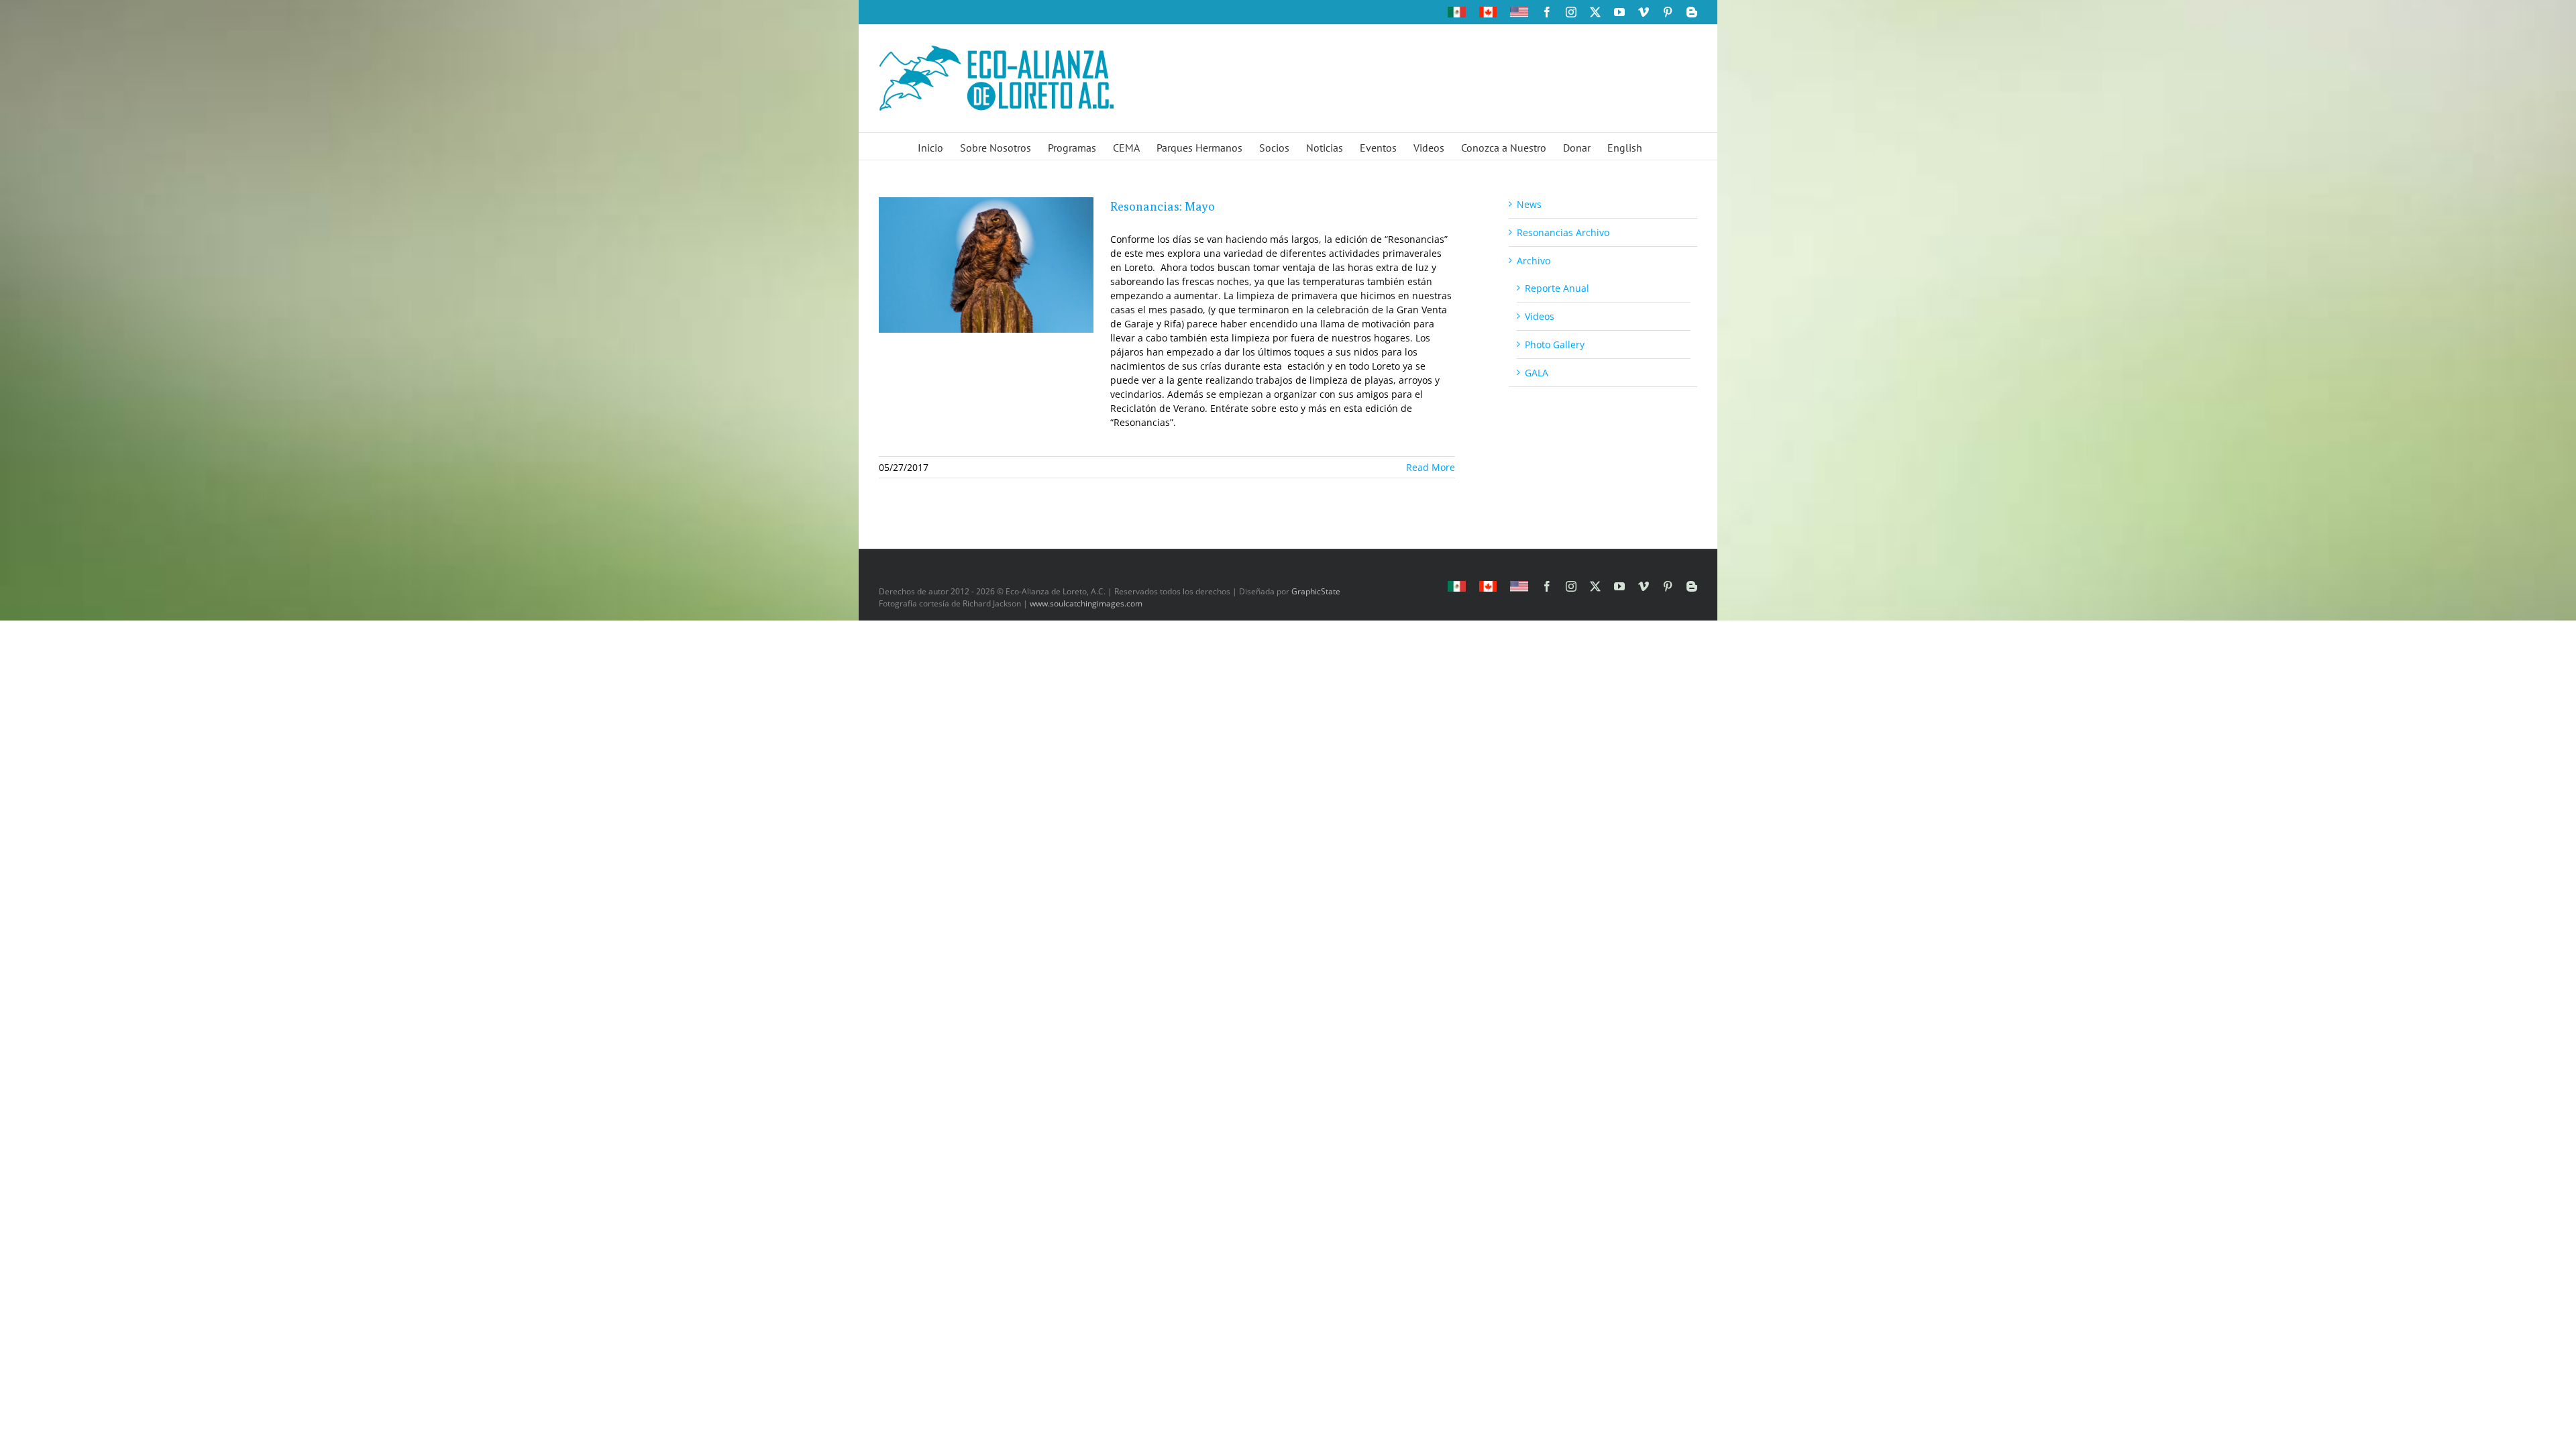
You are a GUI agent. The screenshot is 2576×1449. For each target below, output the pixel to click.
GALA (1537, 373)
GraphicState (1316, 591)
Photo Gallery (1555, 344)
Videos (1540, 316)
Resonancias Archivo (1563, 232)
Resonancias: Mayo (1163, 206)
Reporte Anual (1557, 288)
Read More (1431, 467)
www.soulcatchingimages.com (1086, 603)
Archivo (1534, 261)
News (1529, 204)
